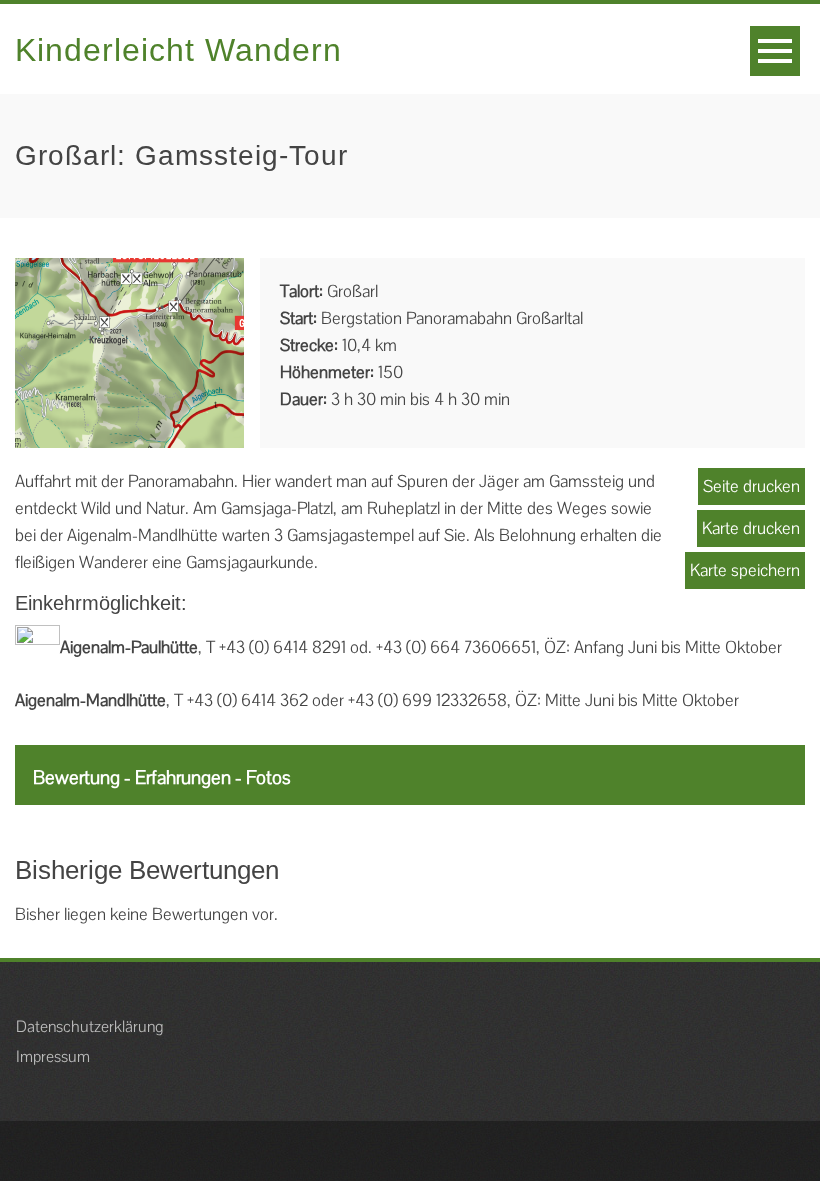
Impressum (53, 1056)
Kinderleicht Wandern (178, 50)
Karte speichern (745, 570)
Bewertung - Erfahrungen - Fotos (162, 777)
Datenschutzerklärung (89, 1026)
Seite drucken (751, 486)
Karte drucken (751, 528)
